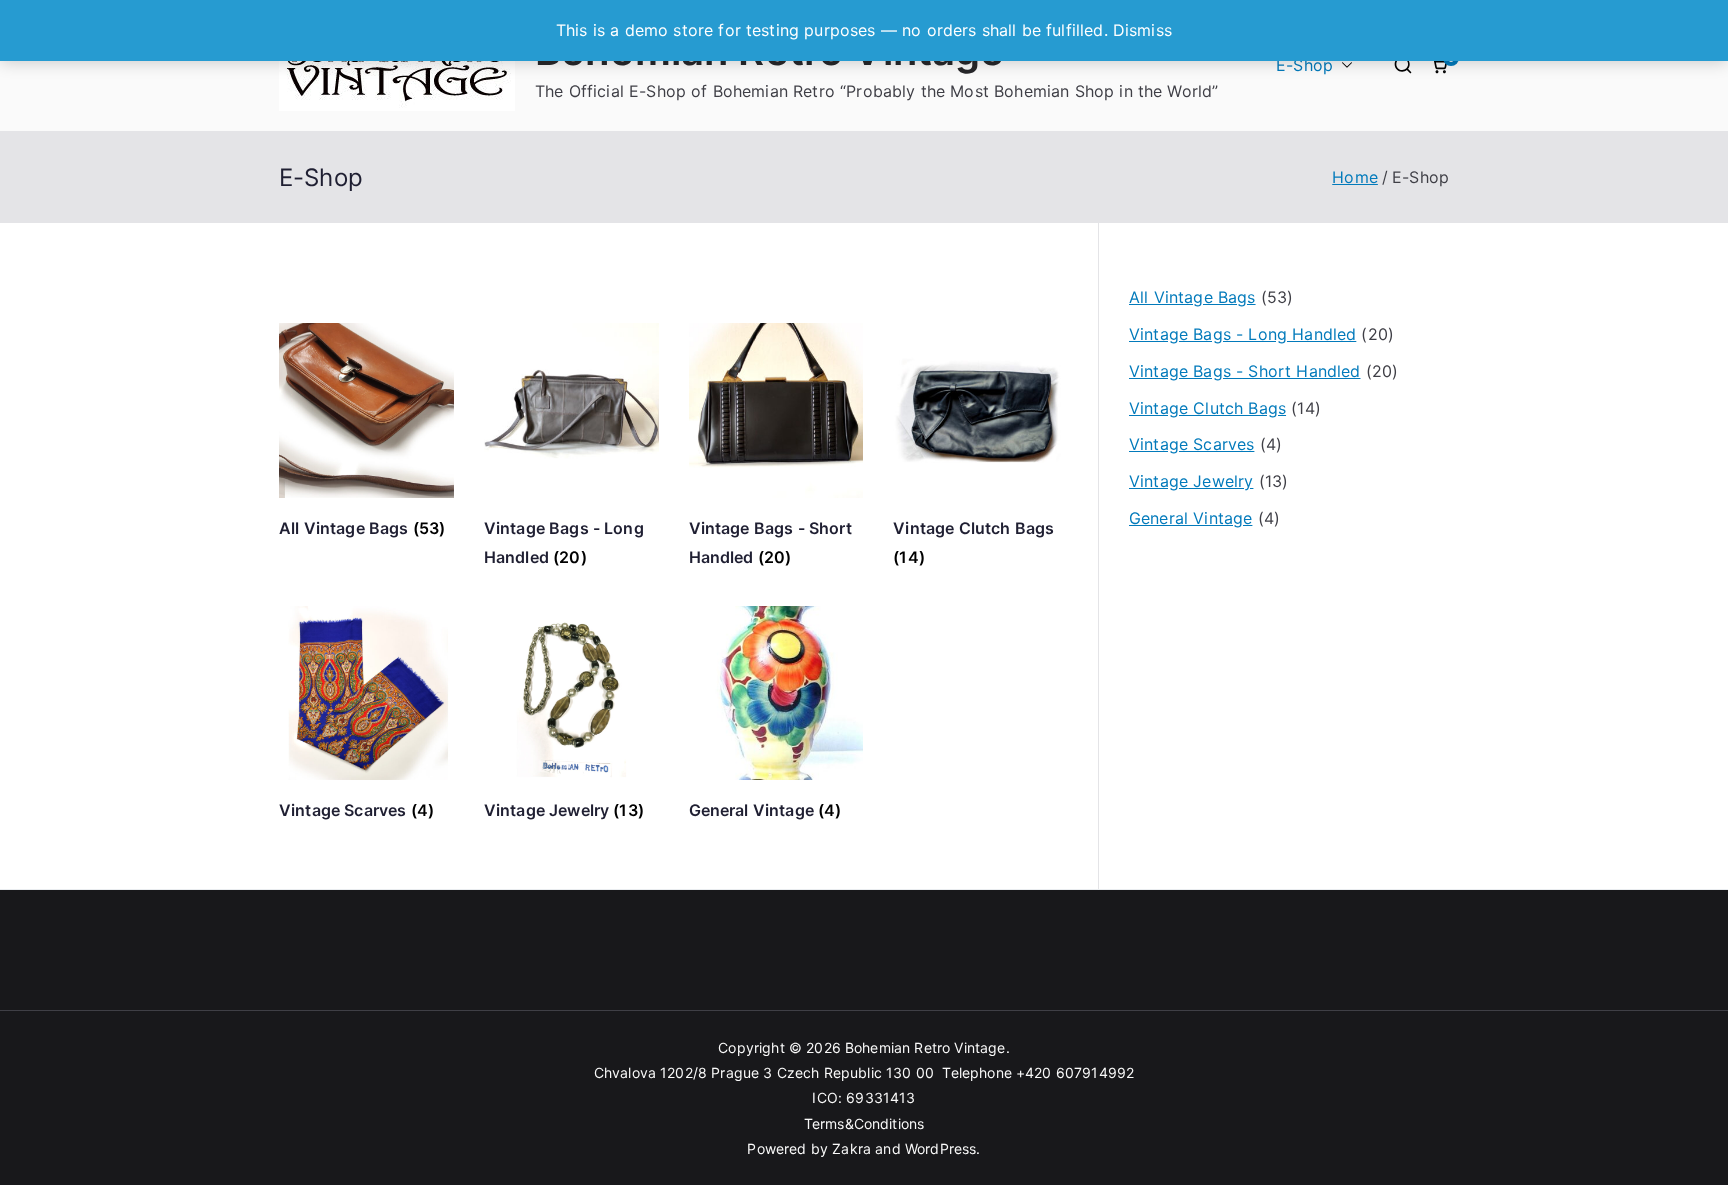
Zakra (851, 1148)
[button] (1343, 65)
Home (1355, 177)
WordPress (940, 1148)
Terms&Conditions (864, 1123)
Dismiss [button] (1142, 30)
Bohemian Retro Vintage (925, 1047)
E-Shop (1304, 65)
